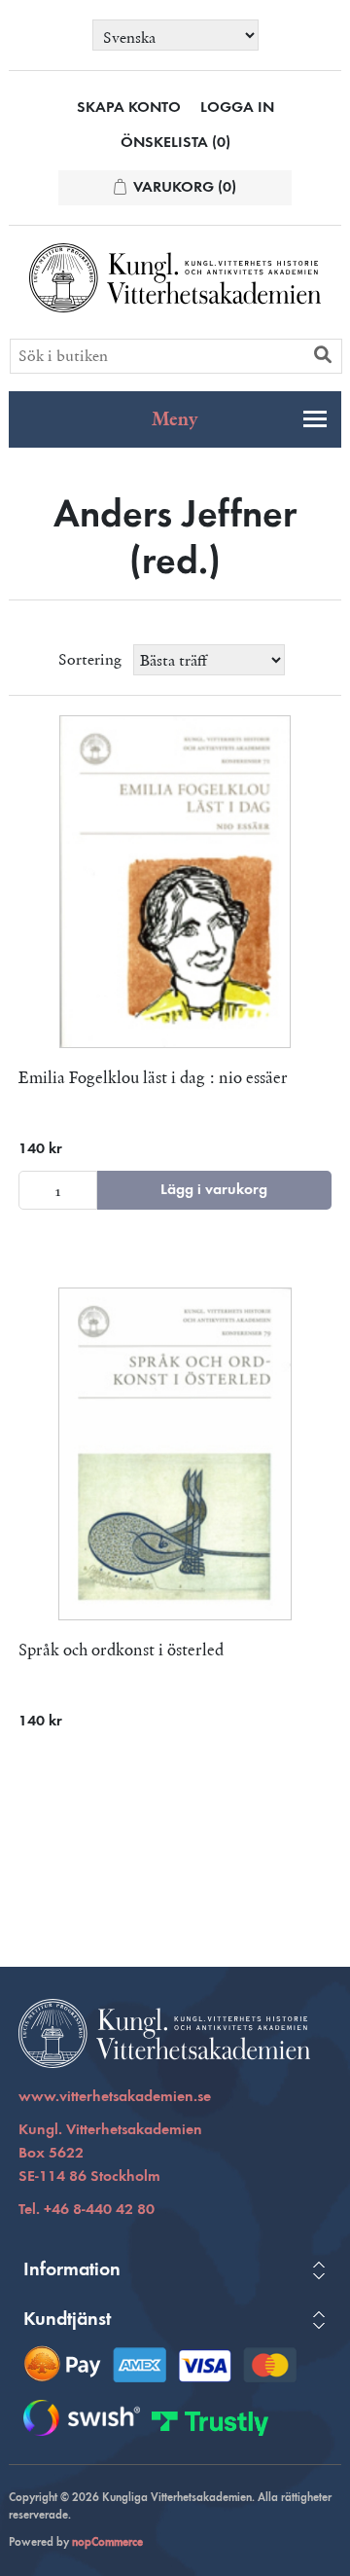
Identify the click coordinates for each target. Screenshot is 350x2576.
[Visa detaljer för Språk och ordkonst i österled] (175, 1454)
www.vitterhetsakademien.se (115, 2097)
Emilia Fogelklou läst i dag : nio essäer (153, 1077)
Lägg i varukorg (214, 1190)
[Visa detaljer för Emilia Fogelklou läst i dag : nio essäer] (175, 882)
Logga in (237, 108)
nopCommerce (107, 2543)
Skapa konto (129, 108)
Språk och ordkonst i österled (121, 1650)
